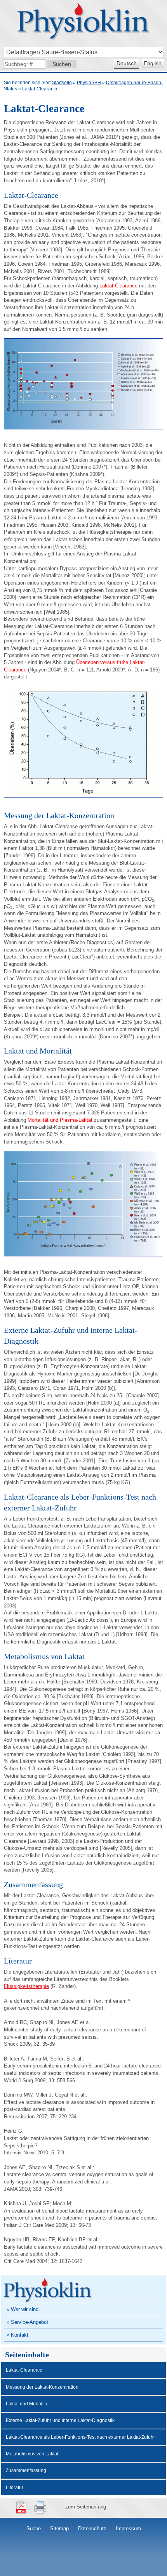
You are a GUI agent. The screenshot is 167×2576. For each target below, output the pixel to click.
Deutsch (127, 63)
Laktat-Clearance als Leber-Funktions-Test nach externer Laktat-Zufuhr (80, 2437)
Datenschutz (92, 2528)
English (153, 63)
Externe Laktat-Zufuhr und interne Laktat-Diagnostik (60, 2420)
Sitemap (59, 2528)
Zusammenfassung (26, 2470)
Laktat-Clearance (24, 2370)
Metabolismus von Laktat (32, 2454)
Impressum (128, 2528)
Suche (34, 2528)
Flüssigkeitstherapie (26, 1986)
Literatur (15, 2488)
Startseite (62, 83)
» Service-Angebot (27, 2322)
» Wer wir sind (23, 2309)
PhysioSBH (89, 83)
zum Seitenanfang (86, 2507)
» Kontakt (17, 2335)
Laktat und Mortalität (27, 2404)
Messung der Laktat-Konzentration (42, 2387)
